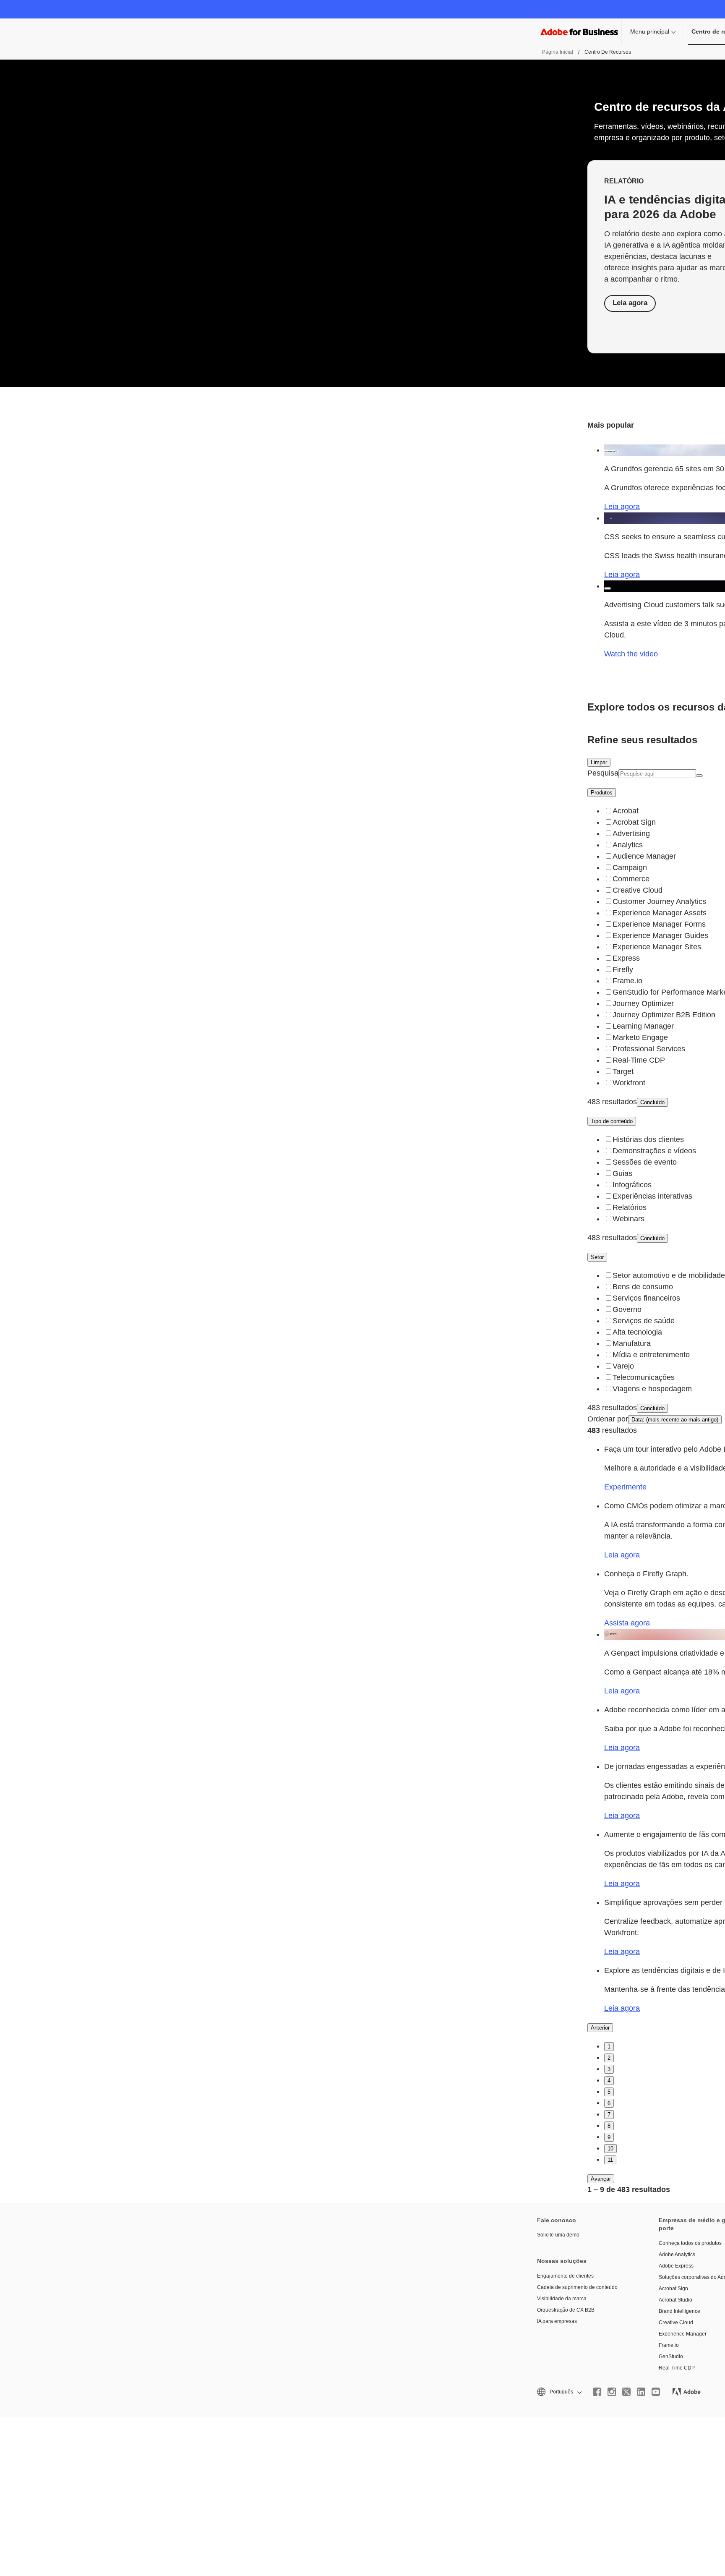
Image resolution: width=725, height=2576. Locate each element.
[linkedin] (641, 2392)
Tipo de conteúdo (612, 1121)
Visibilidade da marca (562, 2299)
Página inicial (558, 52)
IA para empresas (557, 2321)
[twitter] (626, 2392)
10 (610, 2149)
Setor (597, 1257)
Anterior (600, 2028)
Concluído (652, 1102)
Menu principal (650, 31)
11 (610, 2160)
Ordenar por (608, 1419)
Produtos (602, 793)
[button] (559, 2392)
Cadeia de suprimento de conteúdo (577, 2287)
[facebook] (597, 2392)
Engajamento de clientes (565, 2276)
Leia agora (630, 303)
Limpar (599, 762)
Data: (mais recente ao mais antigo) (675, 1420)
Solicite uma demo (558, 2235)
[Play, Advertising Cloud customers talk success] (608, 588)
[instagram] (612, 2392)
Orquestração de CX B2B (566, 2310)
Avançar (601, 2179)
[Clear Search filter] (699, 776)
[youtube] (656, 2392)
